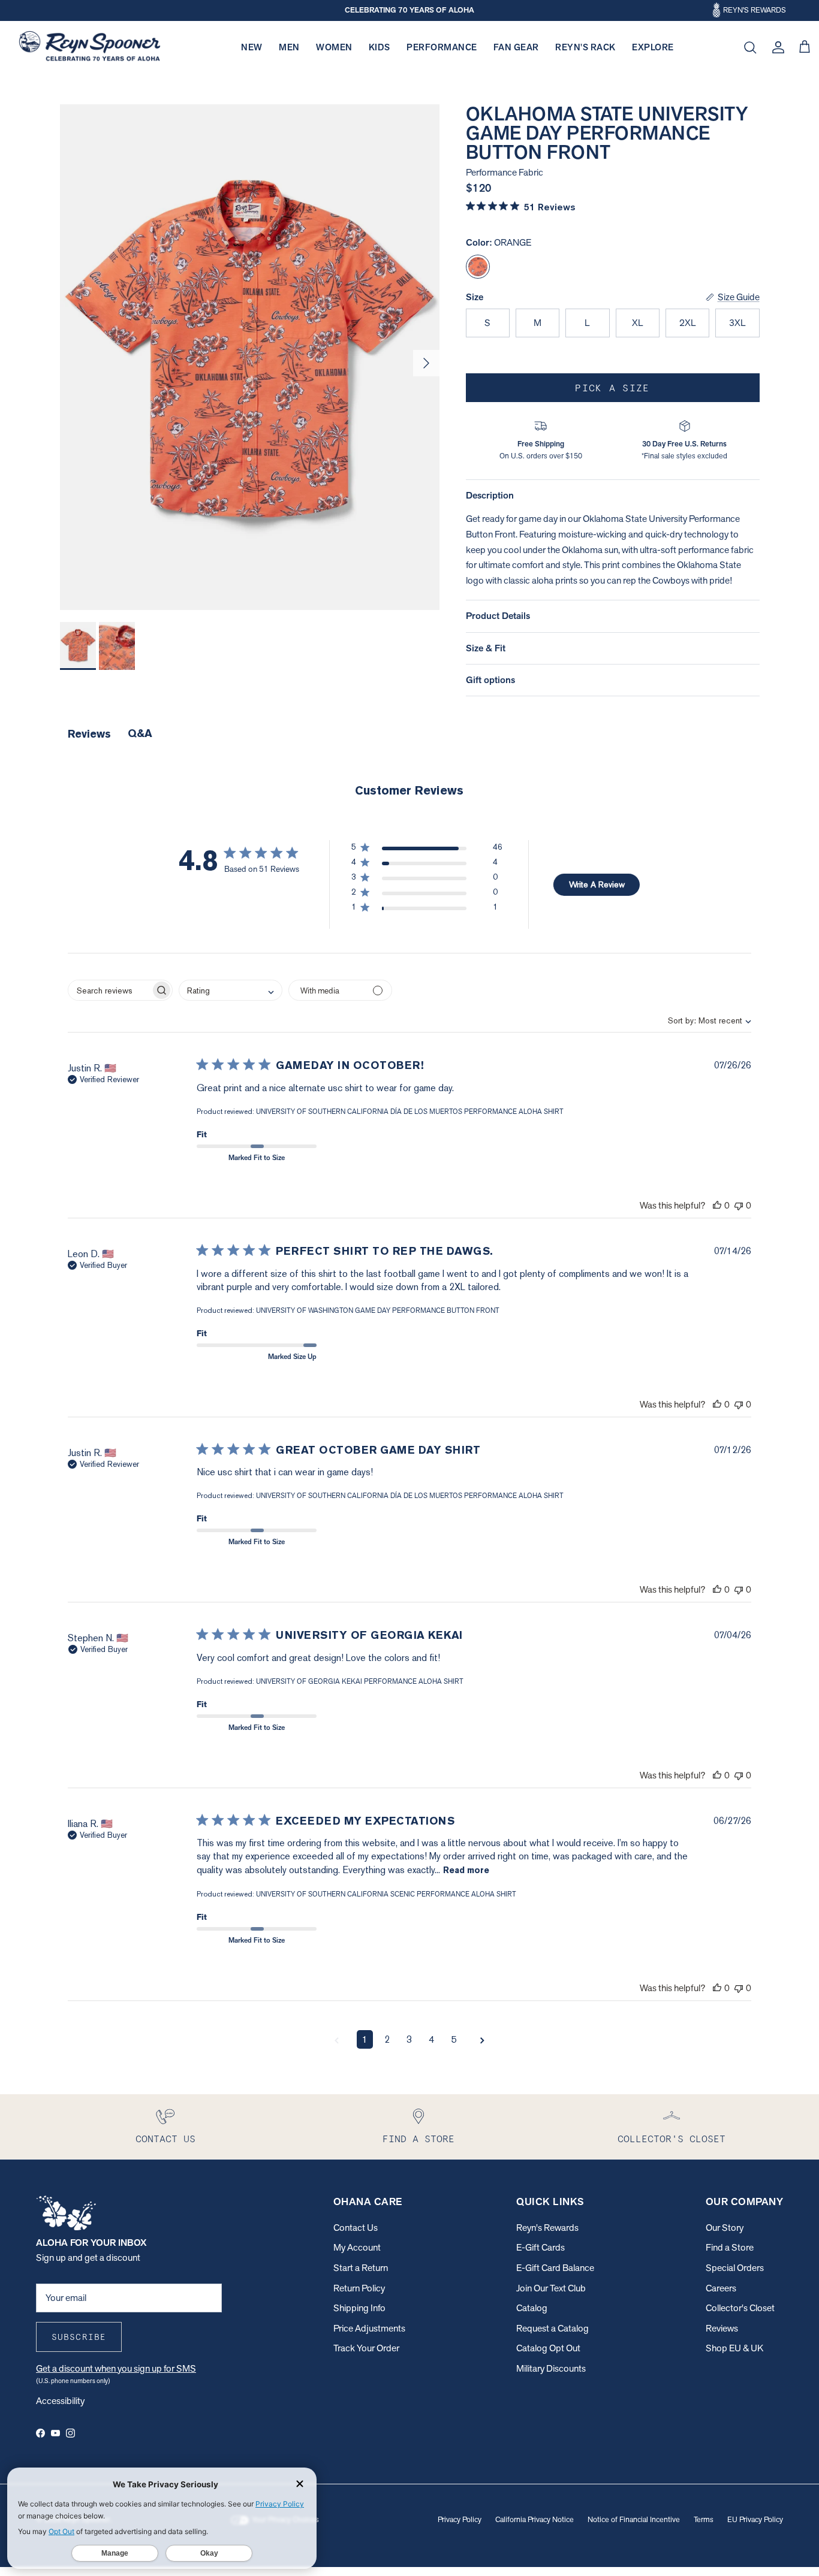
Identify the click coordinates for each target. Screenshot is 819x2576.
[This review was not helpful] (739, 1205)
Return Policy (359, 2288)
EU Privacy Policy (755, 2519)
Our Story (725, 2228)
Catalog (532, 2308)
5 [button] (454, 2039)
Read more (466, 1870)
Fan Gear (516, 47)
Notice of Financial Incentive (634, 2519)
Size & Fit (486, 648)
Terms (704, 2519)
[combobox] (699, 1020)
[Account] (776, 47)
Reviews (722, 2328)
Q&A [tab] (140, 733)
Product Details (498, 616)
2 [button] (387, 2039)
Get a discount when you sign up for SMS (116, 2368)
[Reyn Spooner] (90, 48)
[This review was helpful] (717, 1205)
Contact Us (356, 2228)
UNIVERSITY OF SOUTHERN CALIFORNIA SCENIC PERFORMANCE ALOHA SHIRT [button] (386, 1894)
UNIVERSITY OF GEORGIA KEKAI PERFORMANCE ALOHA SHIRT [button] (360, 1681)
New (252, 47)
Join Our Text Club (551, 2288)
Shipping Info (359, 2308)
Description (490, 495)
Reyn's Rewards (547, 2228)
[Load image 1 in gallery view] (250, 357)
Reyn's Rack (585, 47)
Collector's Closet (740, 2308)
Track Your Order (366, 2348)
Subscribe (79, 2337)
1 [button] (365, 2039)
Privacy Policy (460, 2519)
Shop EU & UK (734, 2348)
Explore (653, 47)
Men (289, 47)
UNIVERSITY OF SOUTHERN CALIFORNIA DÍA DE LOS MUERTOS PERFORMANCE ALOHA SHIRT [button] (410, 1112)
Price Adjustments (369, 2328)
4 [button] (431, 2039)
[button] (427, 849)
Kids (380, 47)
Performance (442, 47)
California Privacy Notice (535, 2519)
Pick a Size (612, 388)
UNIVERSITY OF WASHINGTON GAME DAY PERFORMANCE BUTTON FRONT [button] (378, 1310)
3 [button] (409, 2039)
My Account (357, 2247)
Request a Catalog (552, 2328)
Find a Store (730, 2247)
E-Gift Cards (541, 2247)
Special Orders (735, 2268)
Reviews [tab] (89, 734)
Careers (721, 2288)
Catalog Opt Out (548, 2348)
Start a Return (361, 2268)
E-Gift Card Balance (555, 2268)
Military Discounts (551, 2368)
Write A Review (597, 884)
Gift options (490, 680)
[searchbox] (109, 990)
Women (334, 47)
